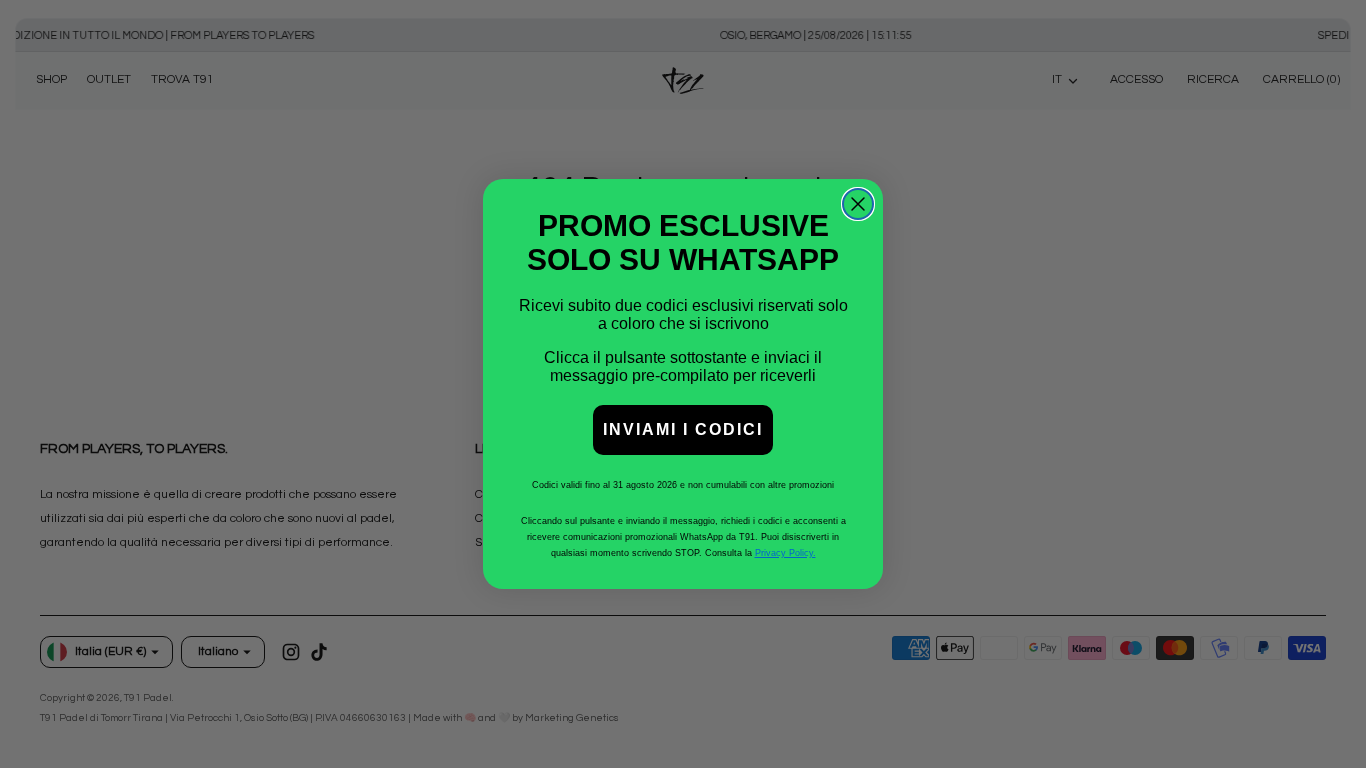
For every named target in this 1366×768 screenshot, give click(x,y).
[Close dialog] (858, 204)
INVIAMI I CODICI (683, 429)
